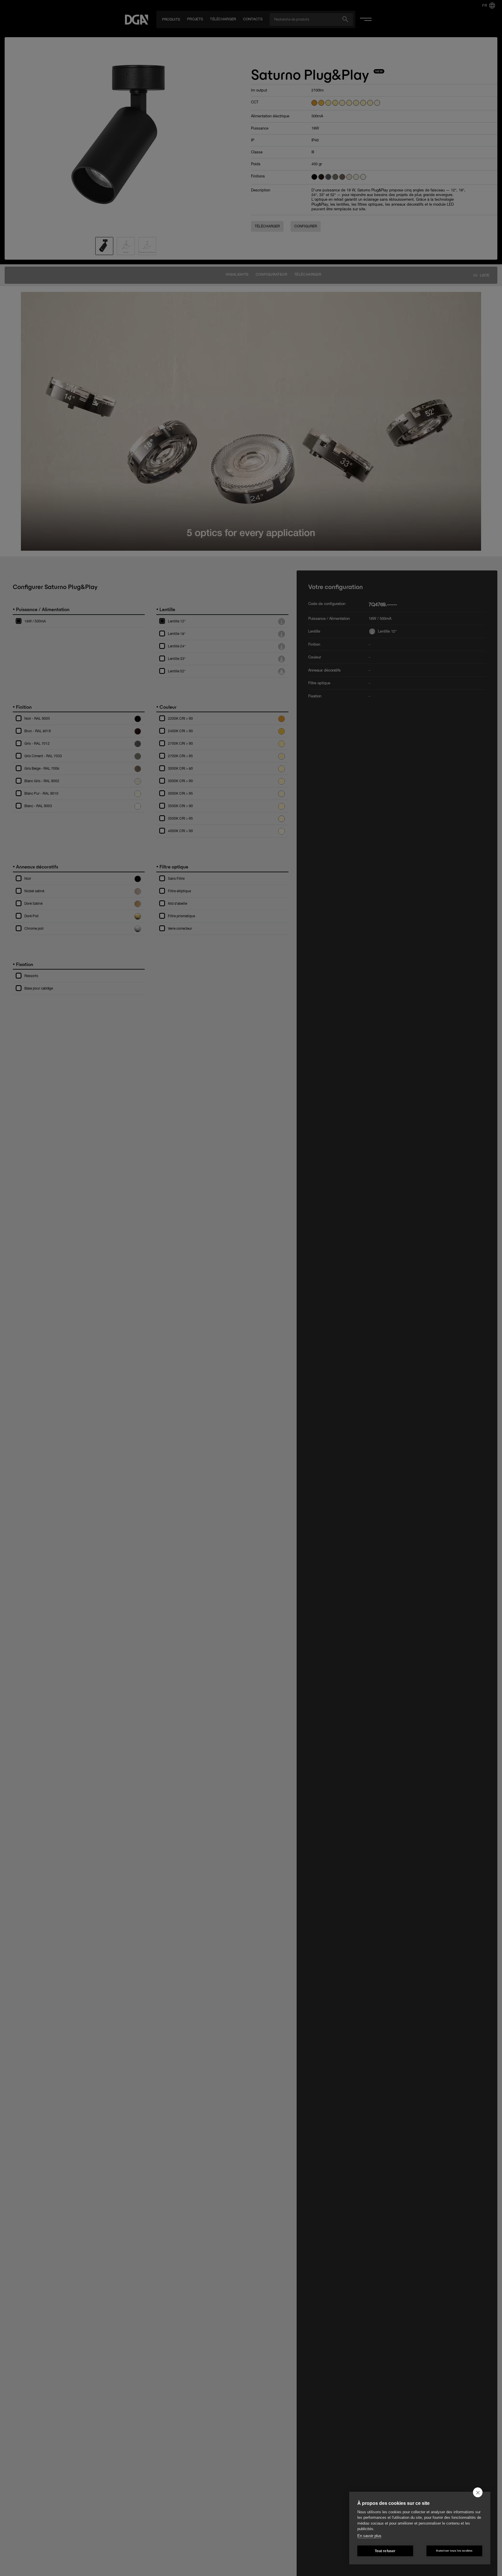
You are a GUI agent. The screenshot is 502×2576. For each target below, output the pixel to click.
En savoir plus (369, 2536)
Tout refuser (385, 2551)
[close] (478, 2492)
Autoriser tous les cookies (454, 2551)
